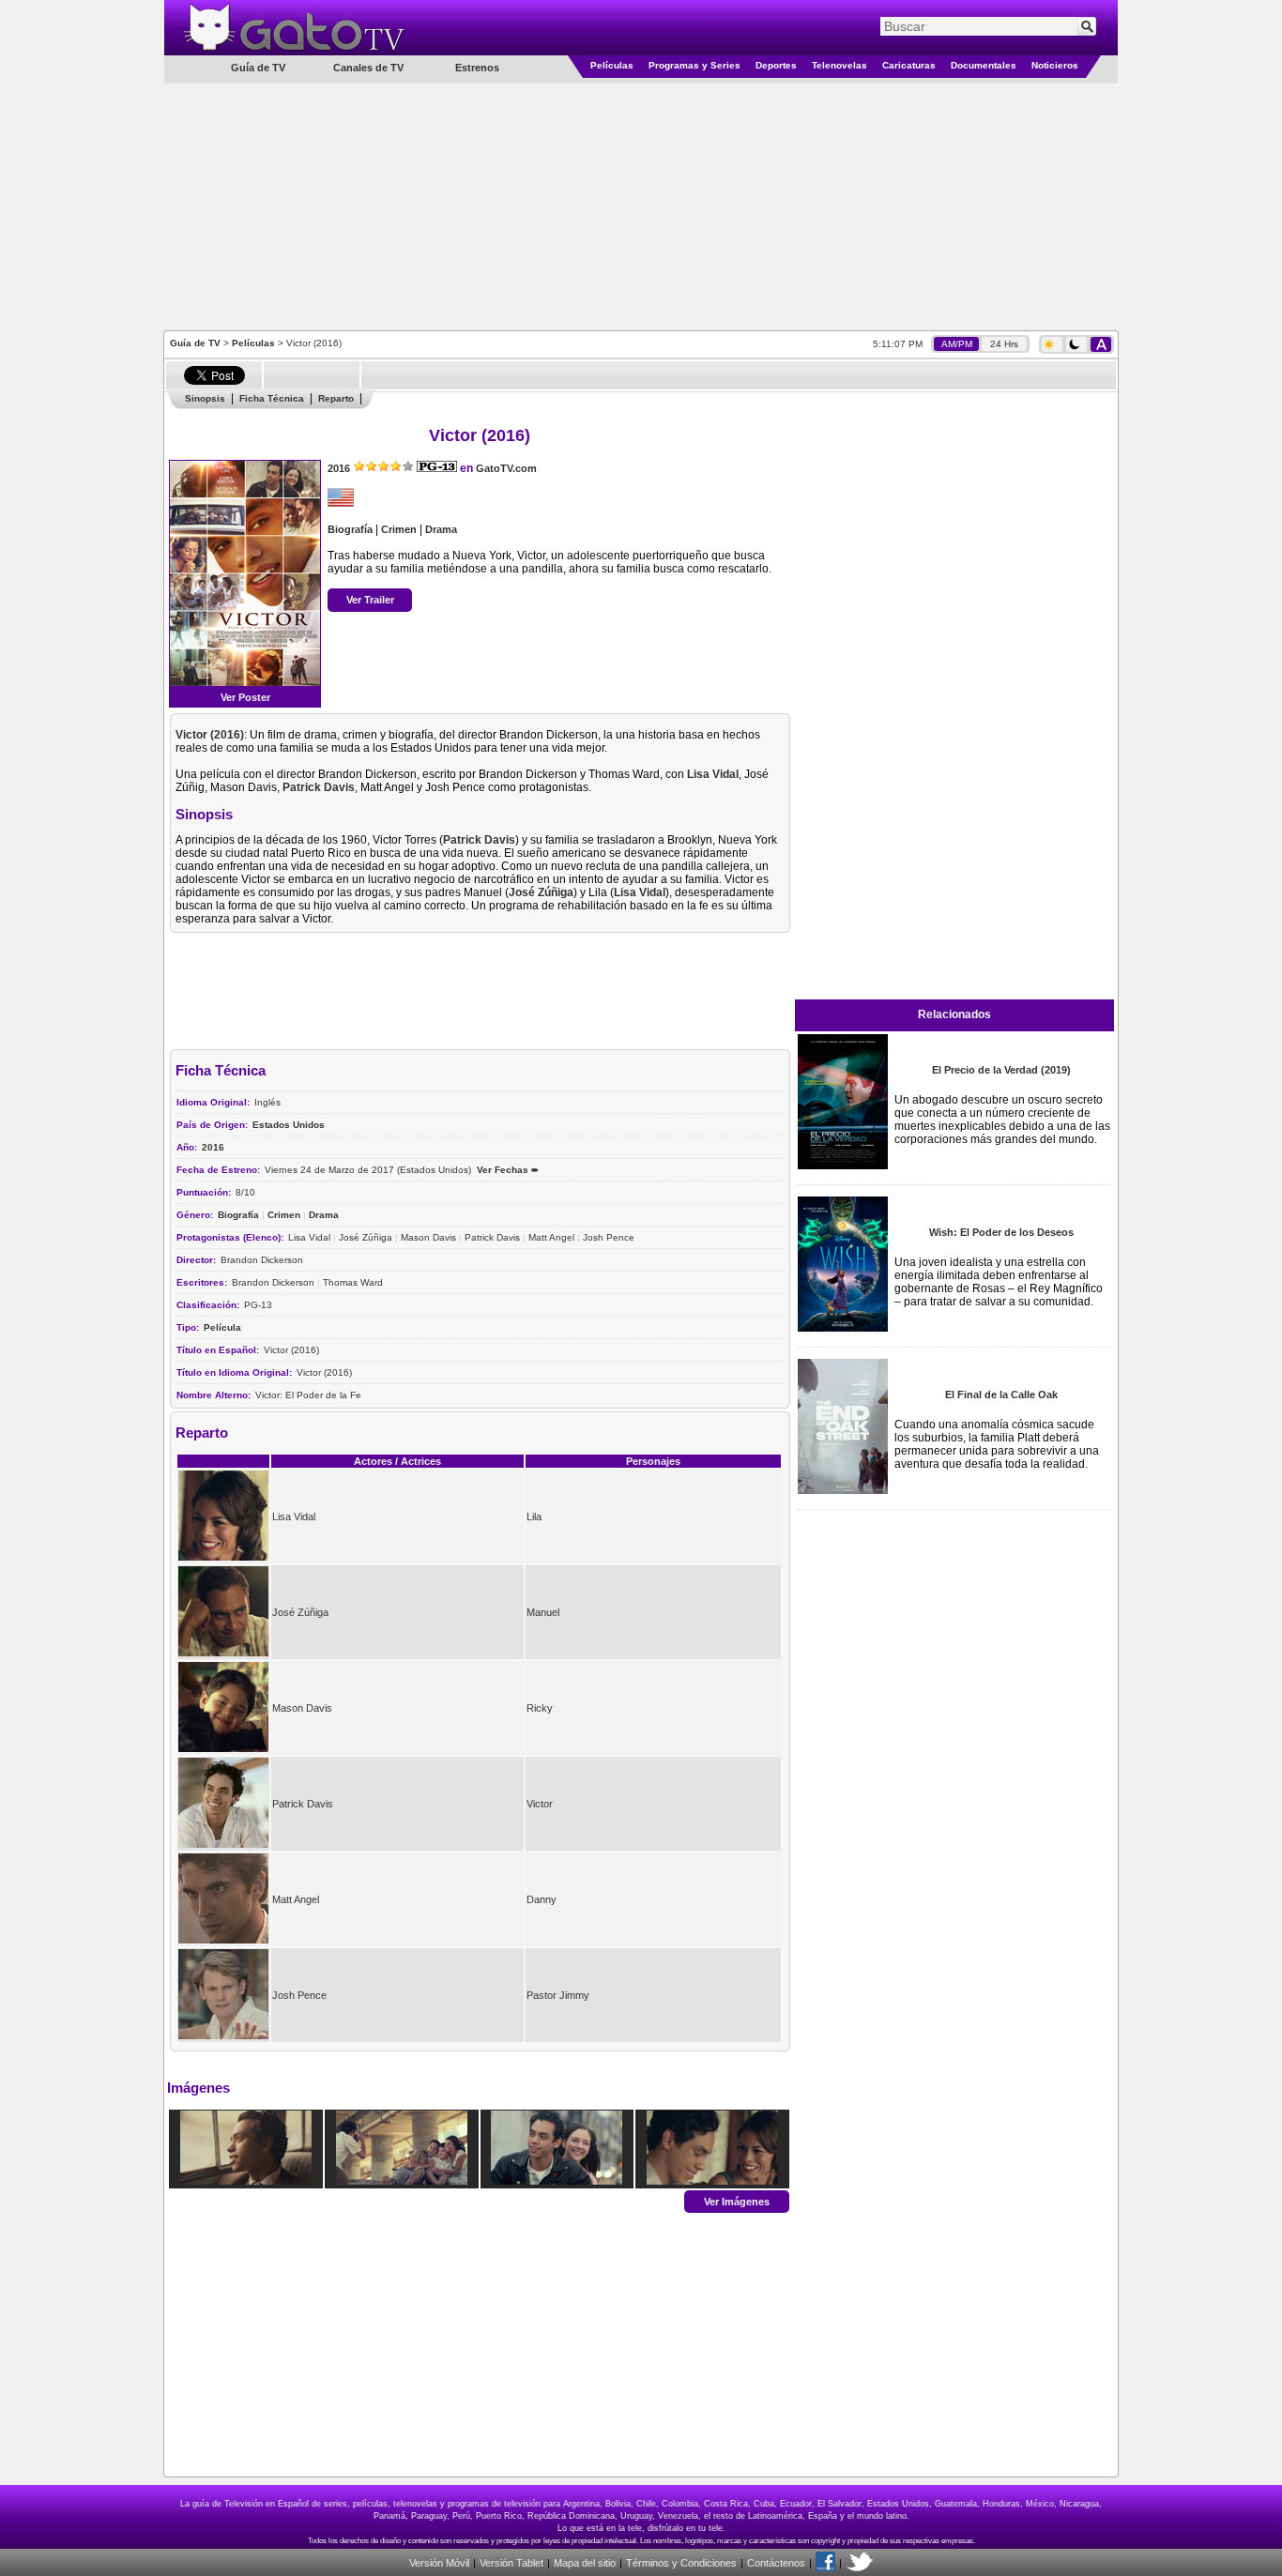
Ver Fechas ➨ (508, 1170)
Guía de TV (195, 343)
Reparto (336, 398)
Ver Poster (245, 697)
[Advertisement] (641, 206)
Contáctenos (776, 2563)
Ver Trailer (370, 600)
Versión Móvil (439, 2563)
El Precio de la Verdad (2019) (1001, 1070)
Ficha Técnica (272, 398)
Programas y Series (694, 65)
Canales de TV (368, 68)
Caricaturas (909, 65)
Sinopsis (205, 398)
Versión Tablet (511, 2563)
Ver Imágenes (737, 2201)
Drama (441, 529)
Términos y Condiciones (681, 2563)
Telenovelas (839, 65)
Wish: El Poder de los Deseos (1001, 1232)
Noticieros (1055, 65)
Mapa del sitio (585, 2563)
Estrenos (477, 68)
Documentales (984, 65)
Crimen (399, 529)
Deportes (776, 65)
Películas (612, 65)
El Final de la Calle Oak (1001, 1395)
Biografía (350, 529)
